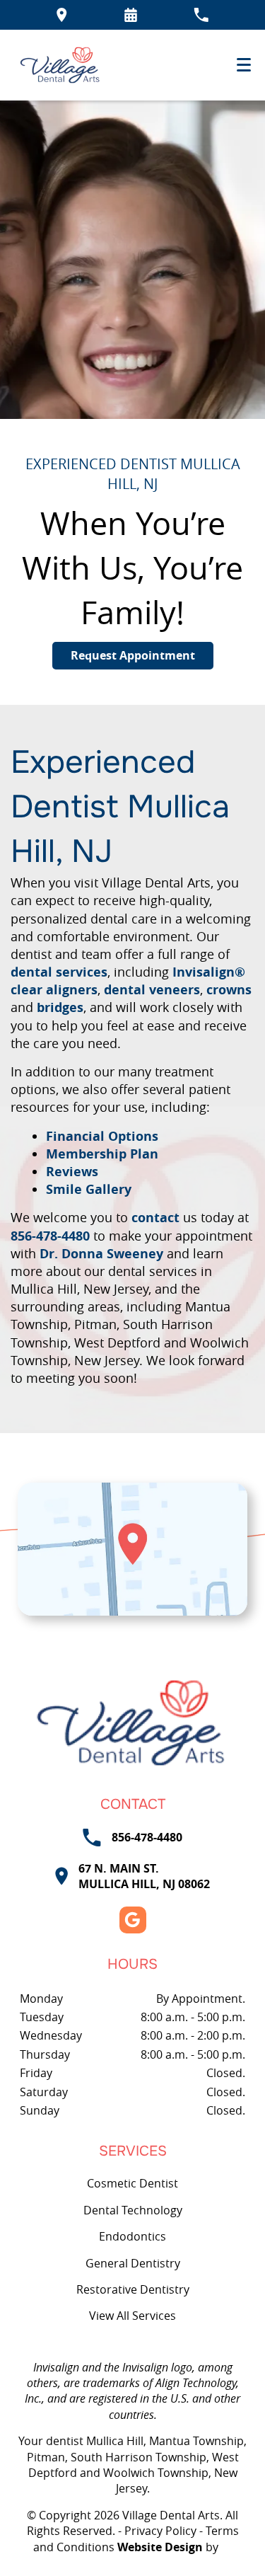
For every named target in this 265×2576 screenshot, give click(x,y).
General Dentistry (133, 2263)
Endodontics (132, 2236)
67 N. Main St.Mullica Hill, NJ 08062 (144, 1876)
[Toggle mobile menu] (244, 65)
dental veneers (152, 990)
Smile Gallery (89, 1189)
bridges (60, 1007)
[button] (131, 15)
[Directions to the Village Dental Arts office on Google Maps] (62, 15)
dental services (59, 972)
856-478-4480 (50, 1236)
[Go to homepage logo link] (132, 1723)
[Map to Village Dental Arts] (132, 1549)
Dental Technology (133, 2210)
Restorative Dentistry (133, 2289)
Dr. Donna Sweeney (101, 1254)
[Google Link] (133, 1920)
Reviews (72, 1172)
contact (155, 1218)
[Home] (61, 65)
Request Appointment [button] (133, 655)
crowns (229, 990)
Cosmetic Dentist (132, 2183)
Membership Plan (102, 1154)
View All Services (132, 2316)
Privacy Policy (160, 2531)
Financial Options (102, 1136)
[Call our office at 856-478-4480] (201, 15)
